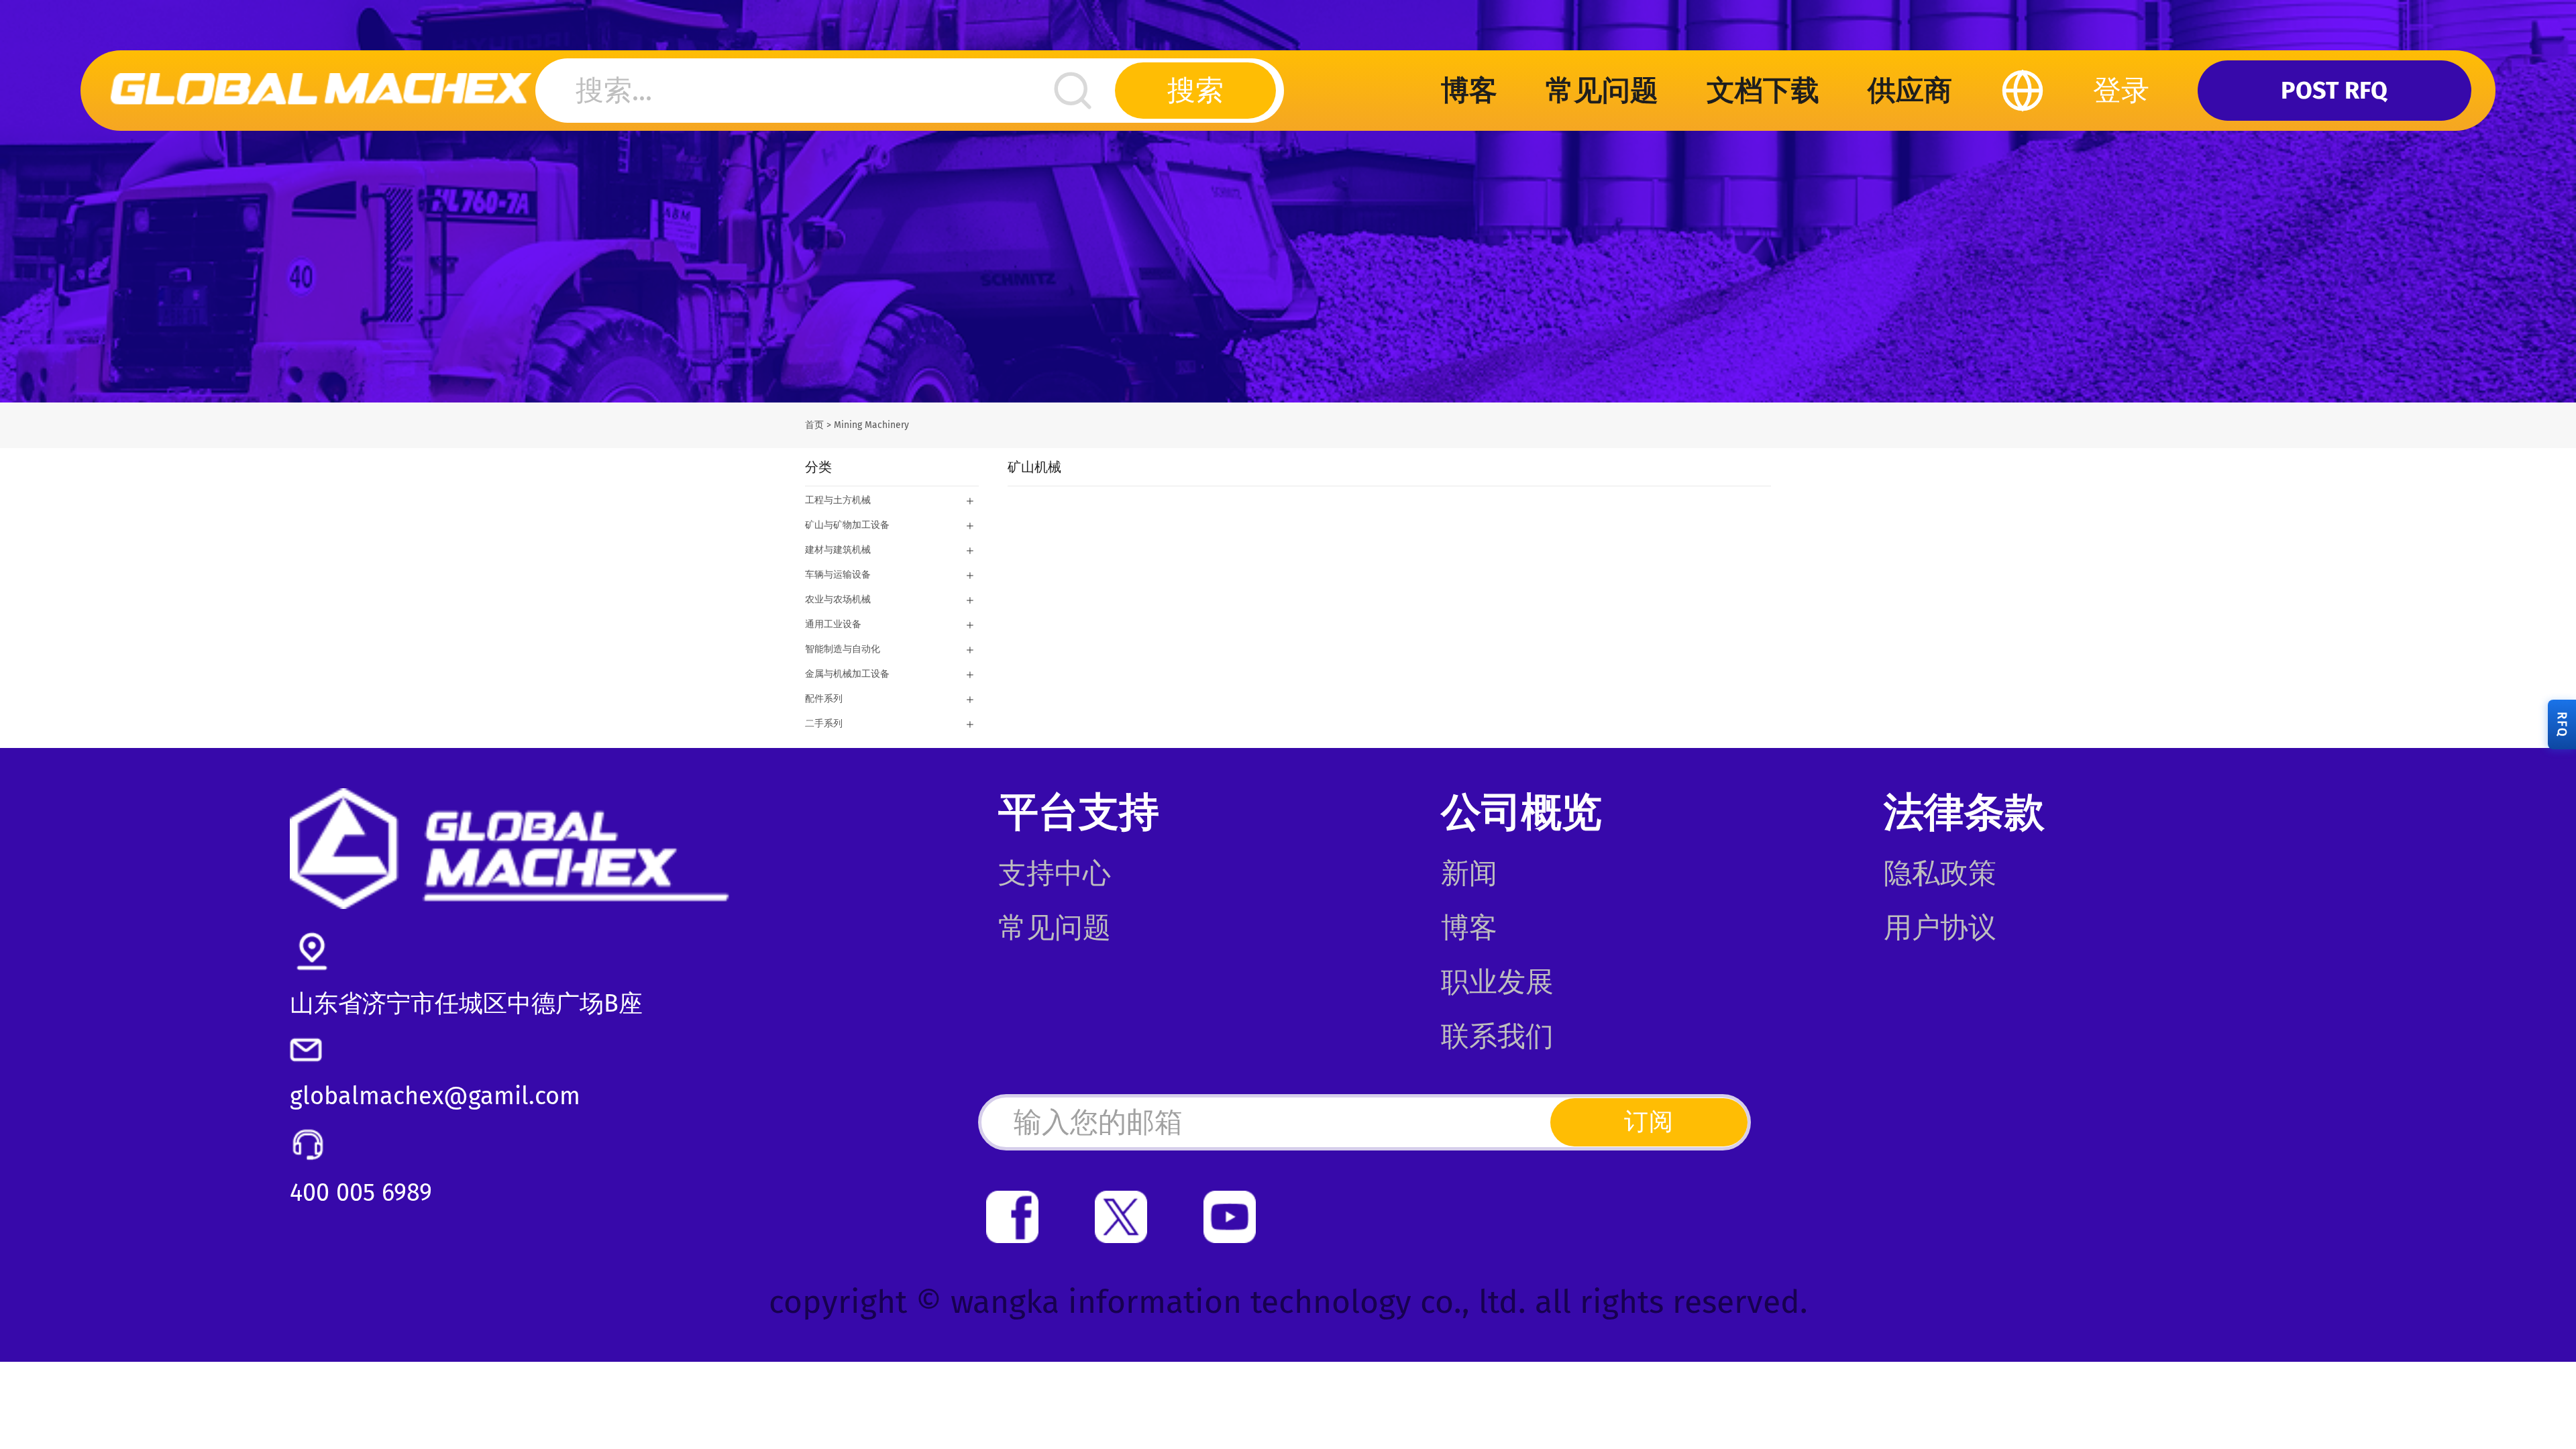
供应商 (1910, 91)
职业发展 (1497, 982)
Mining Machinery (871, 425)
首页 (814, 425)
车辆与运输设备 (838, 575)
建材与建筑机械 (838, 550)
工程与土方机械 (838, 500)
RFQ (2562, 724)
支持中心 (1055, 873)
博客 (1469, 91)
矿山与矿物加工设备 (847, 525)
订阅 (1649, 1122)
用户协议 (1940, 928)
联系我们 (1497, 1036)
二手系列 (824, 723)
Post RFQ (2334, 91)
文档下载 (1763, 91)
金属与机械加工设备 (847, 674)
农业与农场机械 (838, 599)
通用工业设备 (833, 624)
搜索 (1195, 91)
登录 (2121, 91)
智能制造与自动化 (843, 649)
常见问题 (1602, 91)
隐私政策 (1940, 873)
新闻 (1469, 873)
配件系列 (824, 699)
